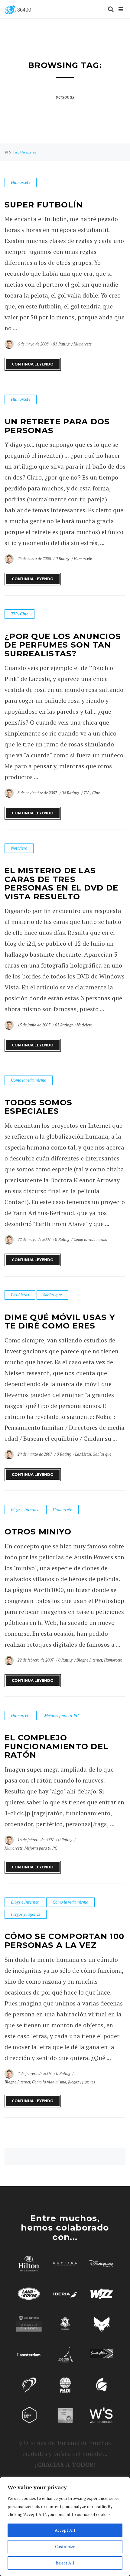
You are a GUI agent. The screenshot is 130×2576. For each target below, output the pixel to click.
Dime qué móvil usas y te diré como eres (60, 1322)
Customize (65, 2546)
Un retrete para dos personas (57, 426)
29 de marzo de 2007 (35, 1454)
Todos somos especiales (38, 1107)
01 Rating (61, 344)
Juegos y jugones (26, 1914)
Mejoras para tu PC (61, 1715)
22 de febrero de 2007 (36, 1660)
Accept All (65, 2530)
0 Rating (63, 558)
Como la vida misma (29, 1080)
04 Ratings (70, 793)
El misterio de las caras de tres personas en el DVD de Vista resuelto (61, 884)
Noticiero (19, 848)
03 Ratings (64, 1025)
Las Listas (20, 1295)
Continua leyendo (33, 364)
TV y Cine (19, 614)
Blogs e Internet (25, 1509)
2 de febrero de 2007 (35, 2073)
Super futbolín (44, 205)
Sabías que (52, 1295)
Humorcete (21, 182)
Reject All (65, 2563)
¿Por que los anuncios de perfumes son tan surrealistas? (63, 645)
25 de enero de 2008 (35, 558)
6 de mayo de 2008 (34, 344)
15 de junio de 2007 (34, 1025)
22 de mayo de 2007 (35, 1239)
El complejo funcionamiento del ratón (56, 1746)
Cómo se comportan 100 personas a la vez (64, 1941)
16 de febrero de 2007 (36, 1840)
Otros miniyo (38, 1532)
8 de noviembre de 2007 (38, 793)
